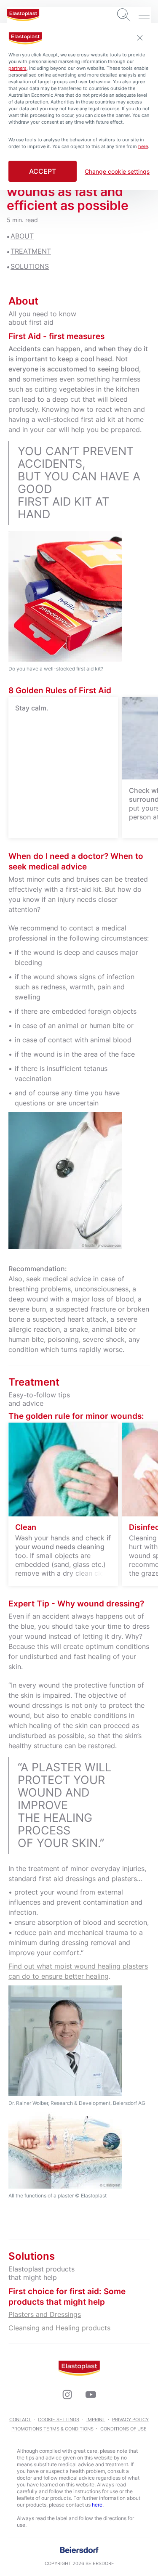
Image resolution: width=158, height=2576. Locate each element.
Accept (43, 171)
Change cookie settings (117, 172)
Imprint (96, 2420)
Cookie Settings (59, 2420)
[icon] (67, 2394)
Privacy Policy (130, 2420)
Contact (20, 2420)
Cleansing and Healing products (59, 2328)
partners (17, 68)
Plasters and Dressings (45, 2314)
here (97, 2505)
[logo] (23, 15)
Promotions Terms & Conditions (52, 2429)
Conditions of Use (123, 2429)
